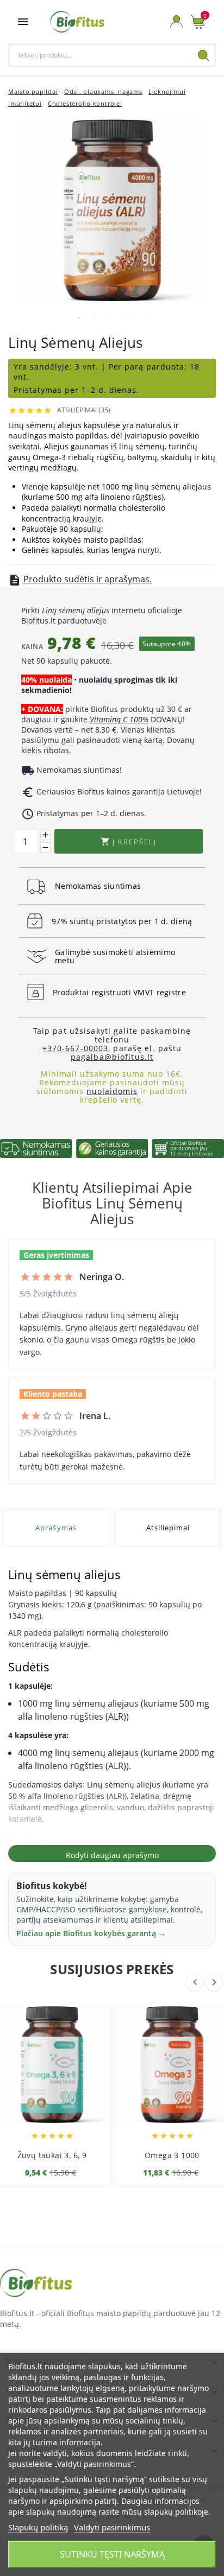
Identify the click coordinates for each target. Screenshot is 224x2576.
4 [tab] (128, 317)
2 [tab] (95, 317)
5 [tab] (144, 317)
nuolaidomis (112, 1091)
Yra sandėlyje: (44, 367)
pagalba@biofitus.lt (112, 1057)
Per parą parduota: (150, 367)
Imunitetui (25, 103)
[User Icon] (176, 21)
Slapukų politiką (38, 2527)
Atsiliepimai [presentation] (168, 1528)
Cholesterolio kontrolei (85, 103)
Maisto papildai (33, 91)
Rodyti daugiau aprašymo (112, 1855)
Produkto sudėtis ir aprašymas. (88, 579)
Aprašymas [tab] (56, 1528)
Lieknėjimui (167, 91)
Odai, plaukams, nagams (103, 91)
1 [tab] (79, 317)
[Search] (203, 55)
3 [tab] (111, 317)
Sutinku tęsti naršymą (112, 2554)
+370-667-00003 (76, 1048)
